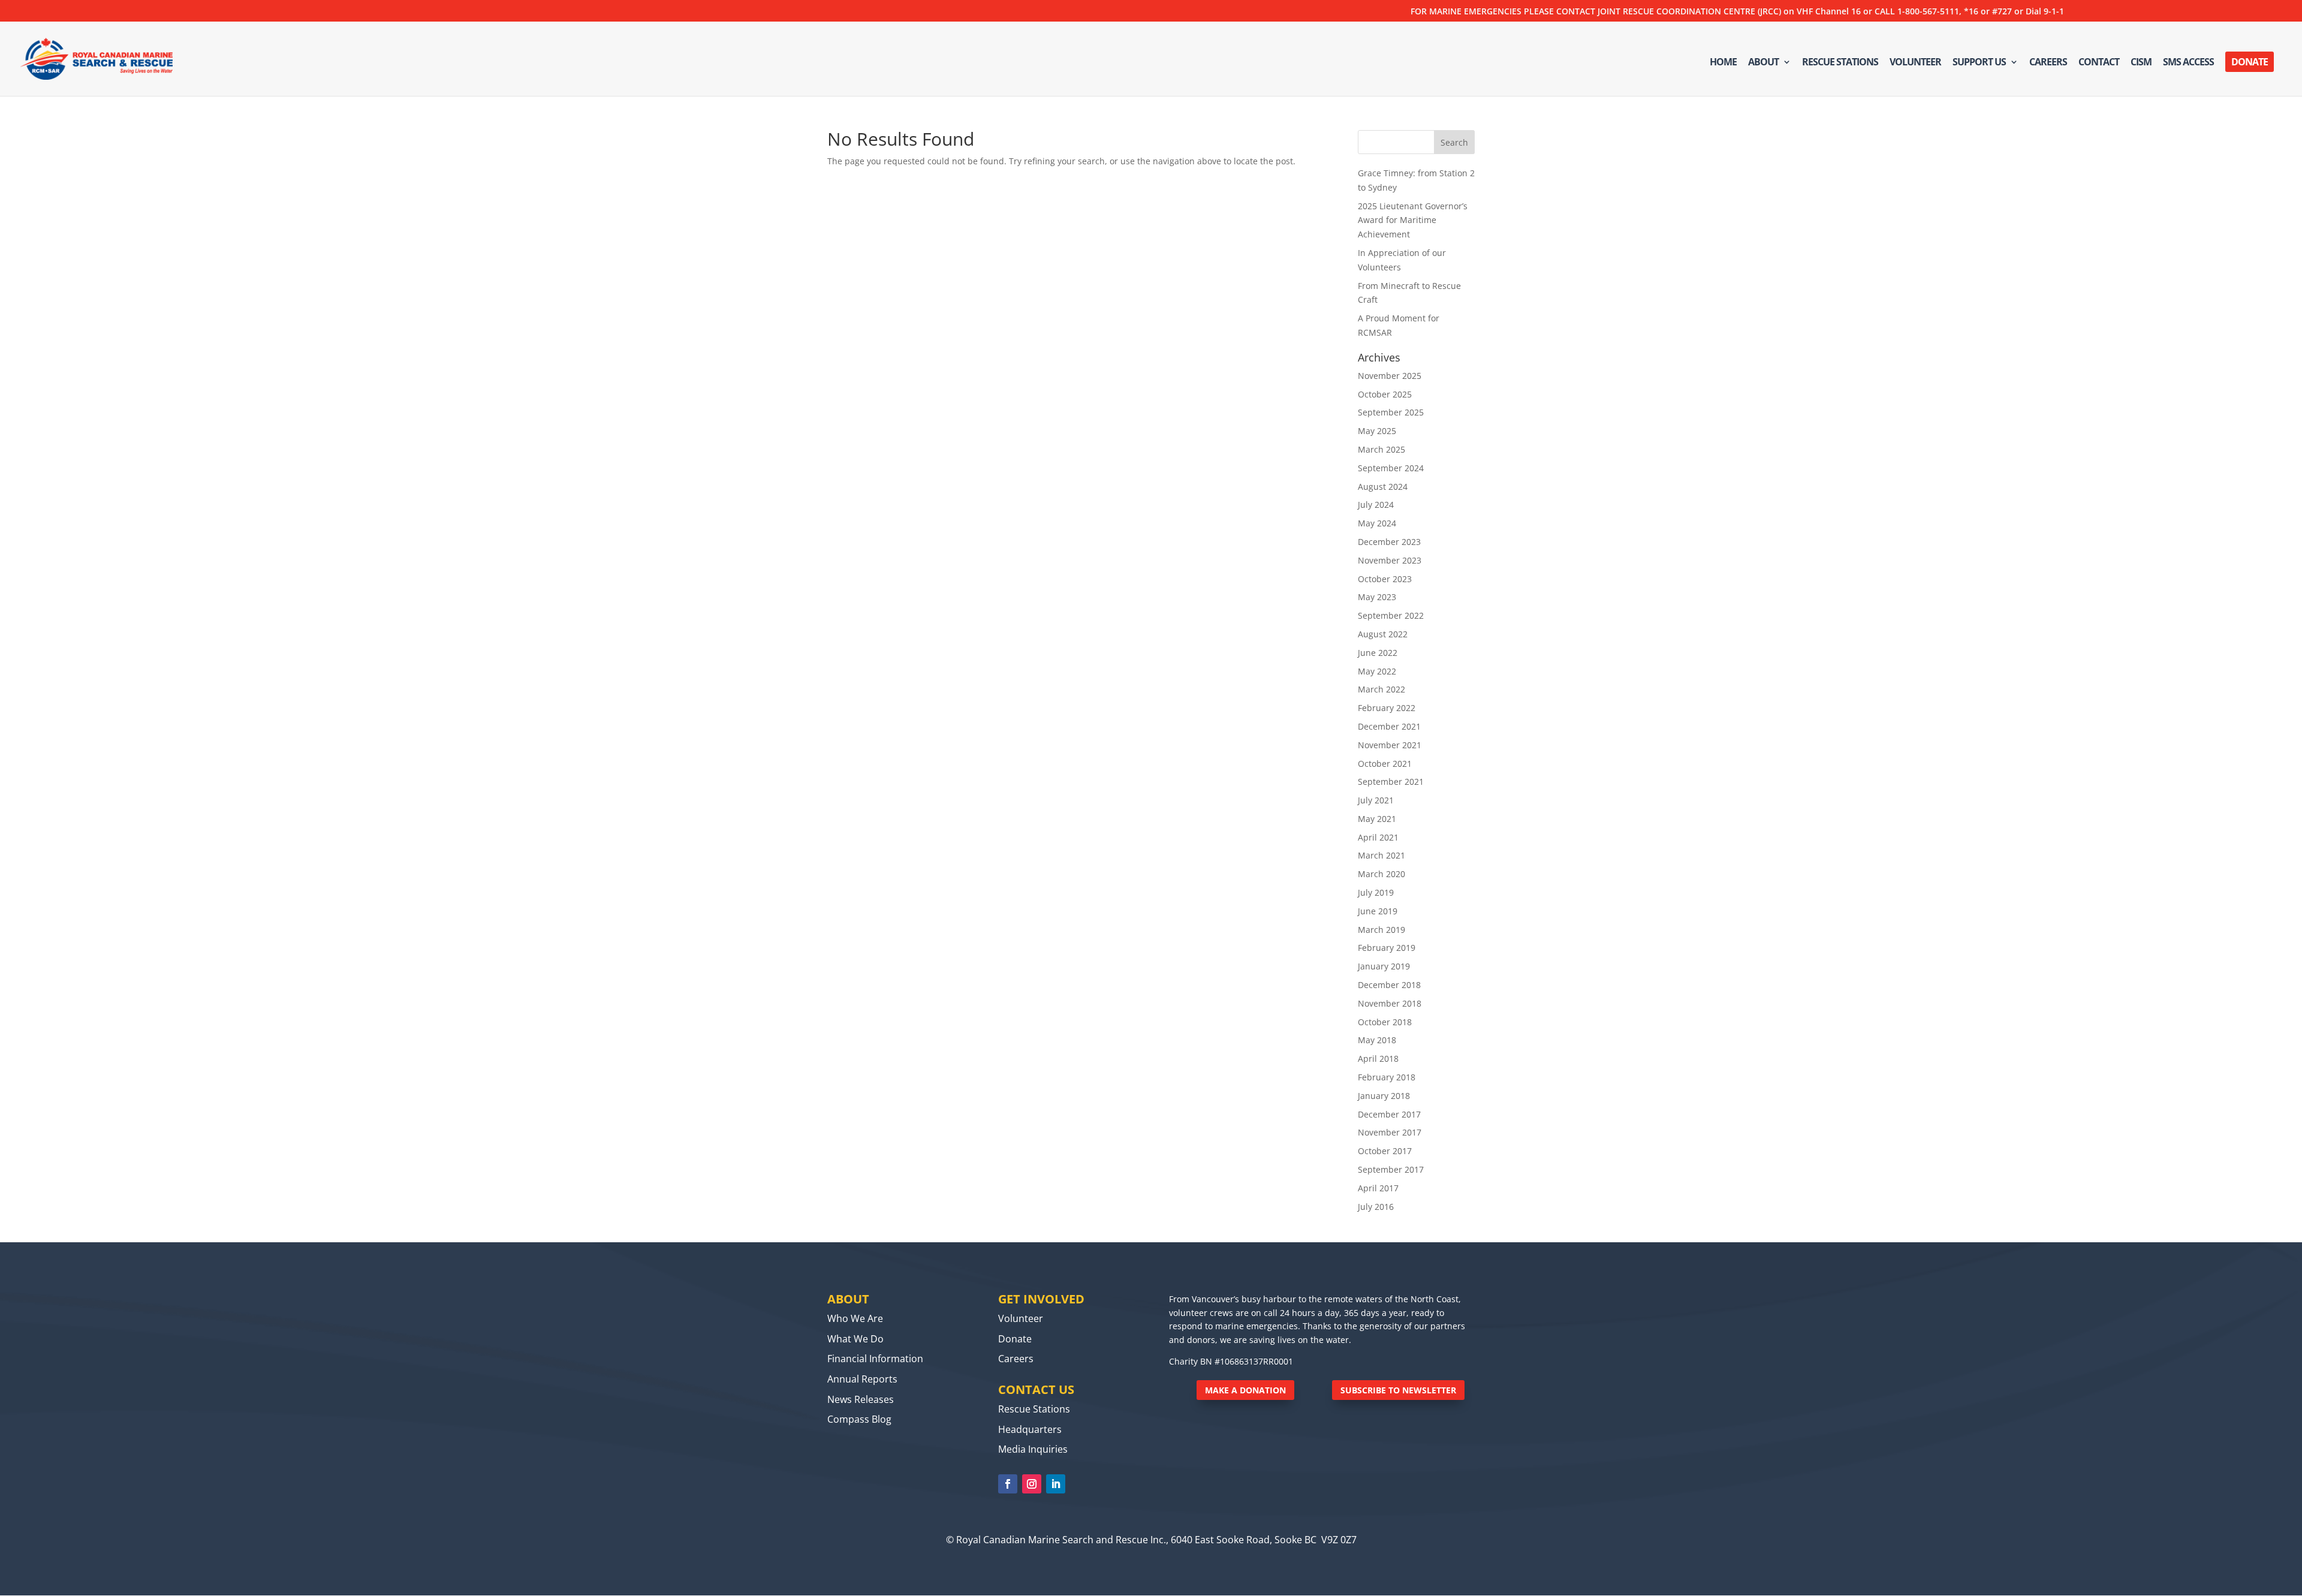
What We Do (855, 1339)
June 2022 (1378, 653)
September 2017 (1391, 1169)
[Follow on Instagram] (1032, 1484)
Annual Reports (862, 1379)
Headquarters (1030, 1429)
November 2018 (1390, 1003)
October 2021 (1385, 764)
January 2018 (1384, 1096)
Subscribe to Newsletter (1398, 1390)
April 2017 (1378, 1188)
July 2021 (1376, 800)
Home (1723, 63)
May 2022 (1377, 671)
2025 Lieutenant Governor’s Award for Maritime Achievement (1413, 220)
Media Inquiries (1033, 1449)
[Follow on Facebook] (1008, 1484)
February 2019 (1387, 948)
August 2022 (1383, 634)
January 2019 (1384, 966)
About (1763, 63)
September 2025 (1391, 412)
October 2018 (1385, 1022)
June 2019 (1378, 911)
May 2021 (1377, 819)
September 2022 (1391, 615)
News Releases (861, 1399)
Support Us (1979, 63)
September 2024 (1391, 468)
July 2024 (1376, 505)
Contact (2099, 63)
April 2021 (1378, 837)
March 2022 (1381, 689)
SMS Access (2188, 63)
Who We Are (855, 1318)
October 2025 (1385, 394)
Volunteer (1915, 63)
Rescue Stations (1840, 63)
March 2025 (1381, 449)
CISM (2141, 63)
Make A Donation (1245, 1390)
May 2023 (1377, 597)
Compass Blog (859, 1419)
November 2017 (1390, 1132)
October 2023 (1385, 579)
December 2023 (1389, 542)
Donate (2250, 62)
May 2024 (1377, 523)
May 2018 (1377, 1040)
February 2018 (1387, 1077)
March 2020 (1381, 874)
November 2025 (1390, 376)
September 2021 (1391, 782)
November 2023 (1390, 560)
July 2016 (1376, 1207)
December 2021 (1389, 726)
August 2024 (1383, 487)
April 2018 (1378, 1059)
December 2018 (1389, 985)
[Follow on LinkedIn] (1056, 1484)
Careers (2048, 63)
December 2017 (1389, 1114)
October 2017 (1385, 1151)
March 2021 (1381, 855)
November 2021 (1390, 745)
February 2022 (1387, 708)
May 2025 (1377, 431)
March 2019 (1381, 930)
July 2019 (1376, 892)
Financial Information (875, 1359)
